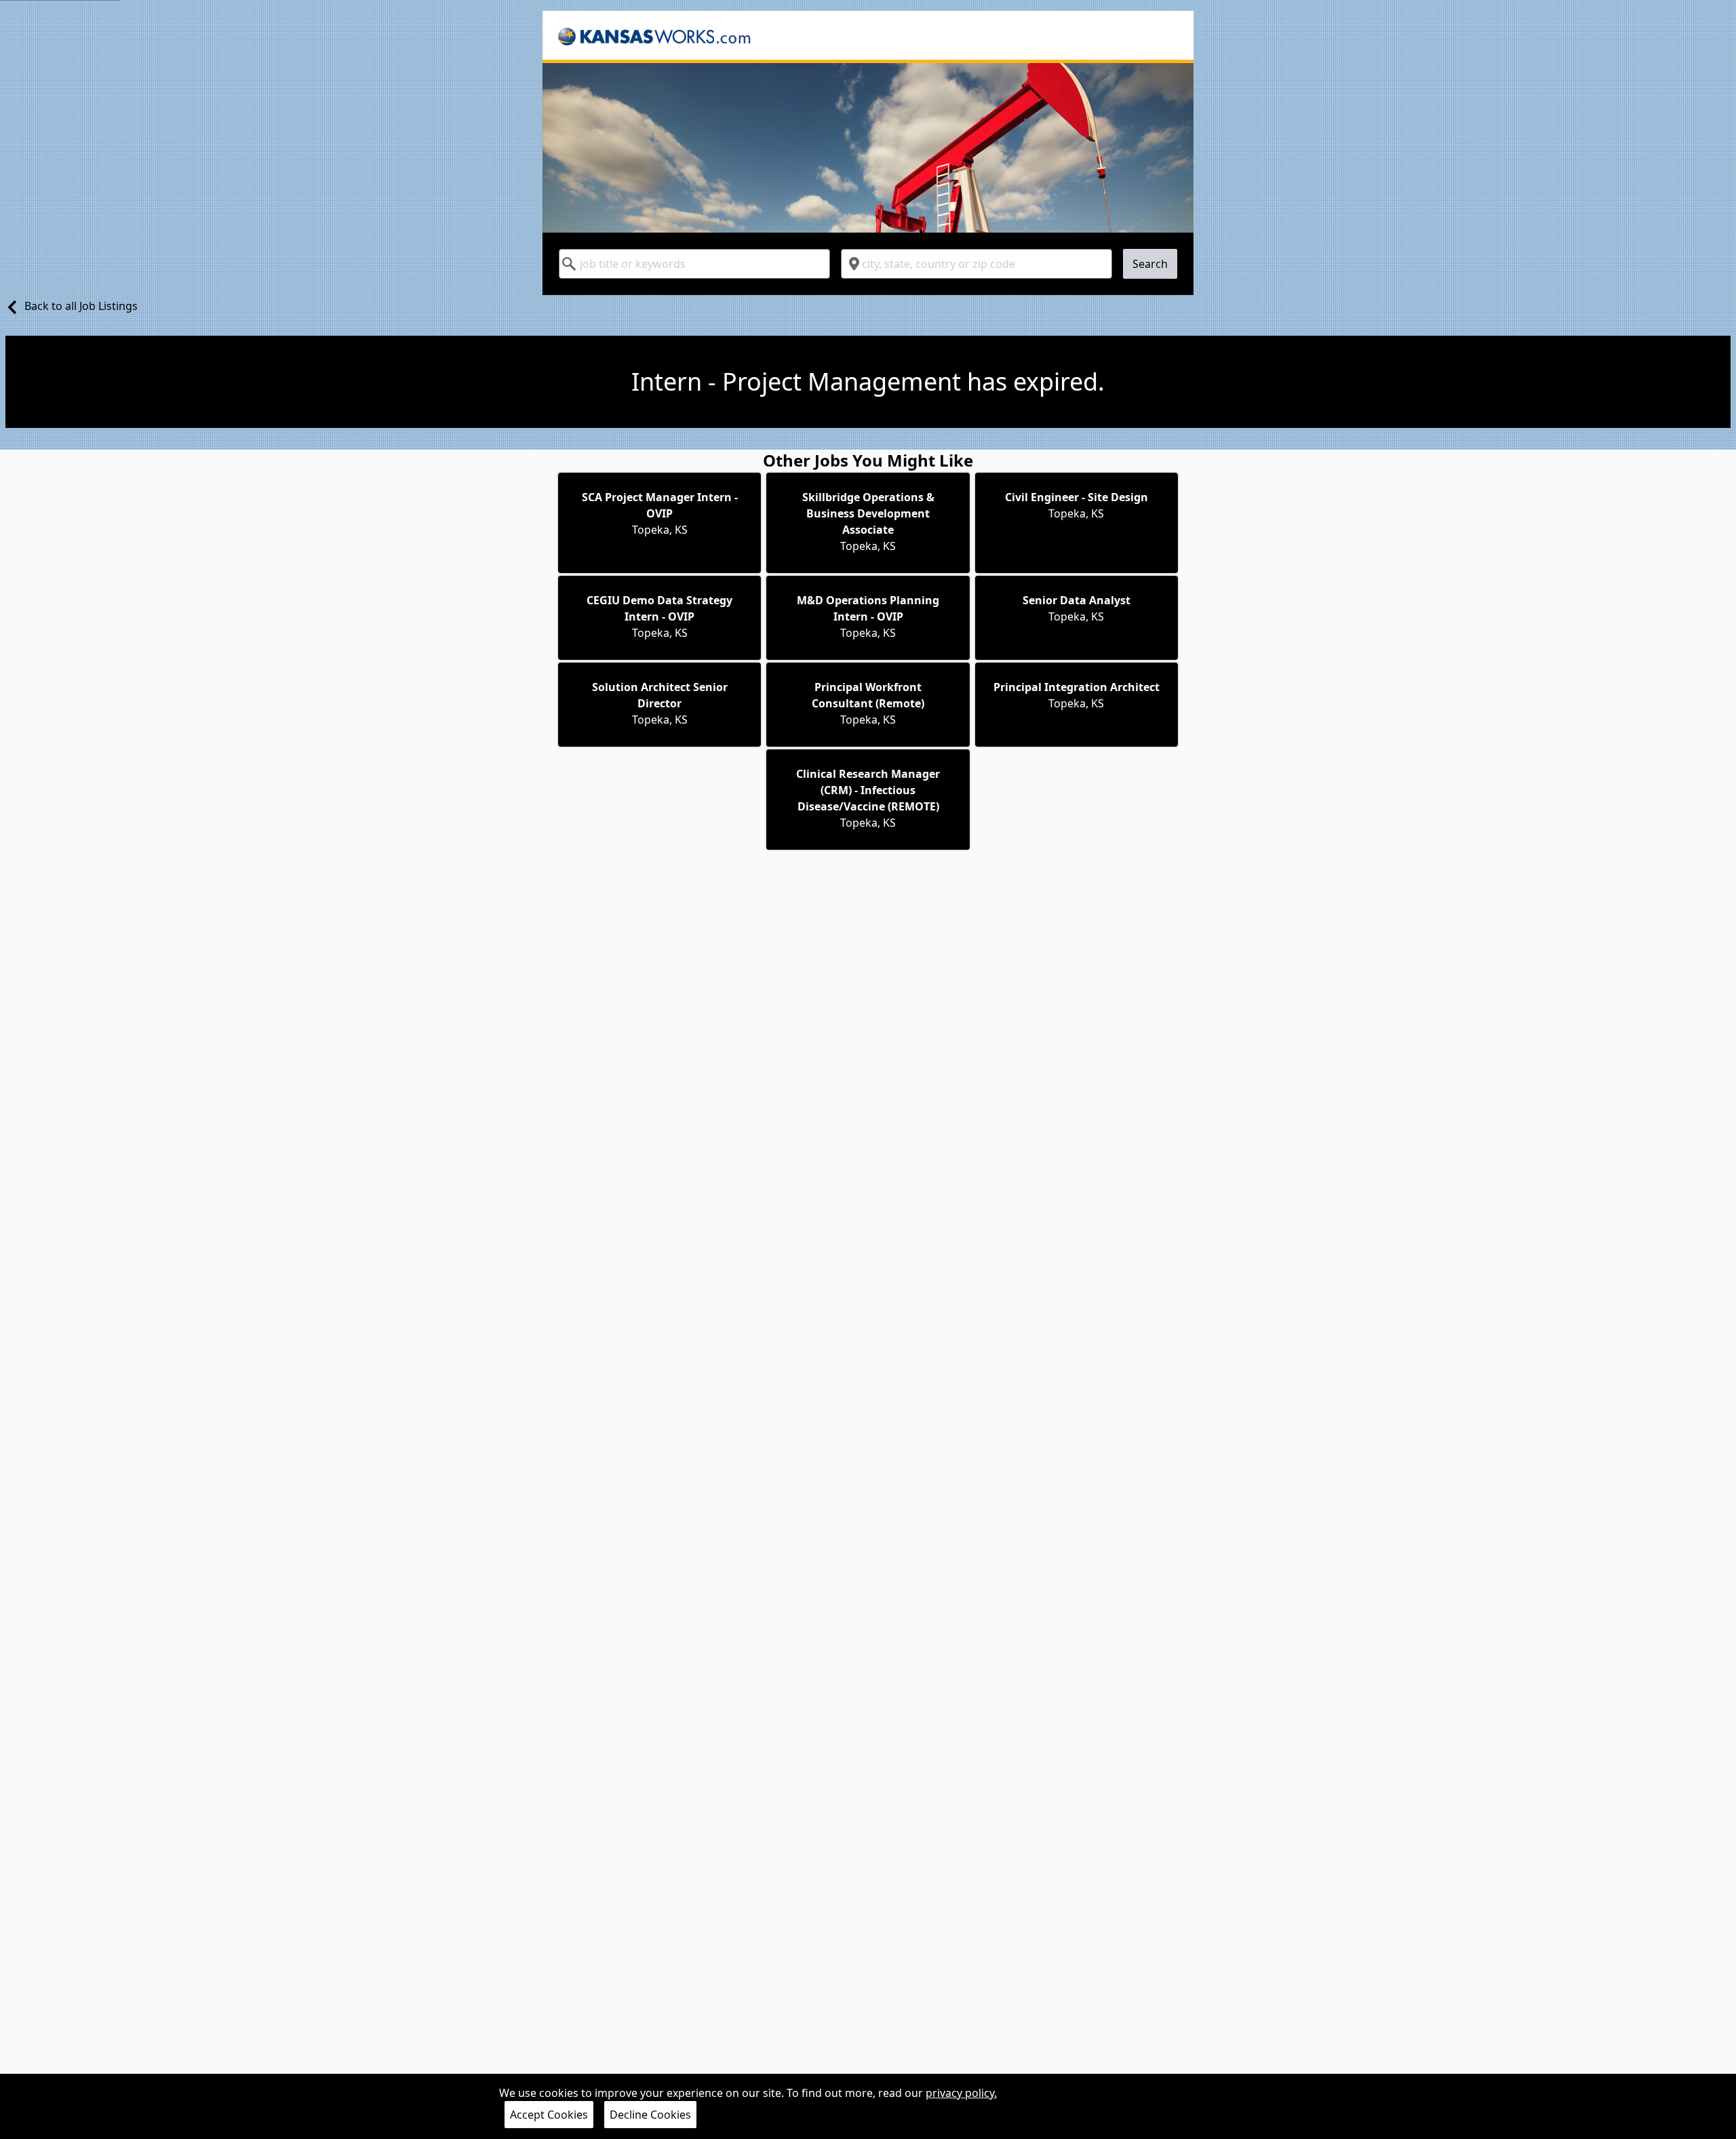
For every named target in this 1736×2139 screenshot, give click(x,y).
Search (1150, 264)
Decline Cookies (650, 2115)
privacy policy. (961, 2093)
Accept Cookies (549, 2115)
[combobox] (694, 264)
